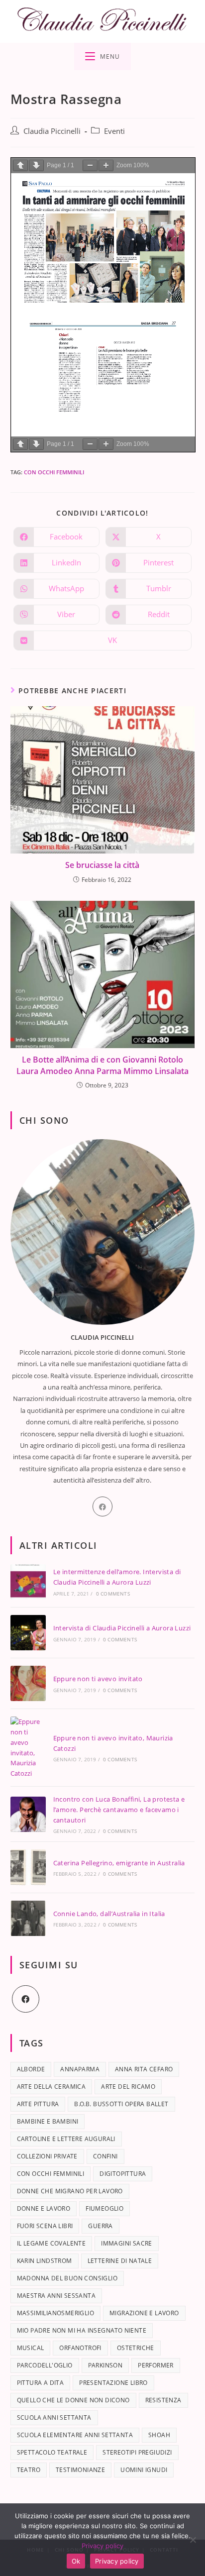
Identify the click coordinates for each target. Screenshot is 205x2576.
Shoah (159, 2435)
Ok (76, 2561)
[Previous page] (20, 165)
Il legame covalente (51, 2243)
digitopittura (123, 2174)
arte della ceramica (51, 2087)
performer (156, 2365)
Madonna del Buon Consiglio (67, 2278)
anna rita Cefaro (144, 2069)
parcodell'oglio (45, 2365)
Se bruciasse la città (102, 865)
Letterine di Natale (120, 2261)
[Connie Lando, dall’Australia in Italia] (28, 1918)
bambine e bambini (48, 2121)
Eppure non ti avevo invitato (98, 1679)
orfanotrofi (80, 2348)
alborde (31, 2069)
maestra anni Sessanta (56, 2296)
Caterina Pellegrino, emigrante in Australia (119, 1863)
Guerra (100, 2226)
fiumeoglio (104, 2208)
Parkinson (105, 2365)
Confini (105, 2156)
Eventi (114, 131)
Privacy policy (102, 2546)
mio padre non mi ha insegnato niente (82, 2330)
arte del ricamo (128, 2087)
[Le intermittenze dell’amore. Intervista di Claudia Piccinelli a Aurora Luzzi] (28, 1582)
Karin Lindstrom (45, 2261)
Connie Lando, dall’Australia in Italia (109, 1914)
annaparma (80, 2069)
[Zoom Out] (90, 165)
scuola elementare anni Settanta (75, 2435)
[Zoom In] (106, 165)
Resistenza (163, 2400)
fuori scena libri (45, 2226)
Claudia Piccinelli (52, 131)
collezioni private (47, 2156)
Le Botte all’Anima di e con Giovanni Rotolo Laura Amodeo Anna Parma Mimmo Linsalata (102, 1065)
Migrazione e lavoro (144, 2313)
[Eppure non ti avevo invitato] (28, 1683)
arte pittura (38, 2104)
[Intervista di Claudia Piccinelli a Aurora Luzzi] (28, 1633)
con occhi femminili (54, 472)
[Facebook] (102, 1506)
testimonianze (80, 2470)
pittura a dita (41, 2383)
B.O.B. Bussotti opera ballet (121, 2104)
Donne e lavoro (44, 2208)
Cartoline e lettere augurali (66, 2139)
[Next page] (36, 165)
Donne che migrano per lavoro (70, 2191)
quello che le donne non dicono (73, 2400)
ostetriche (136, 2348)
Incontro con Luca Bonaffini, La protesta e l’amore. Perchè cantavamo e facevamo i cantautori (119, 1810)
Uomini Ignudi (144, 2470)
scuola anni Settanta (54, 2417)
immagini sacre (127, 2243)
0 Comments (113, 1594)
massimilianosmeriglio (55, 2313)
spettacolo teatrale (52, 2452)
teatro (29, 2470)
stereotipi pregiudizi (137, 2452)
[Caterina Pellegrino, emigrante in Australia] (28, 1867)
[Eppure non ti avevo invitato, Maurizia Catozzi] (28, 1748)
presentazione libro (113, 2383)
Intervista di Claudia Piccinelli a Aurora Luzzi (122, 1628)
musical (31, 2348)
